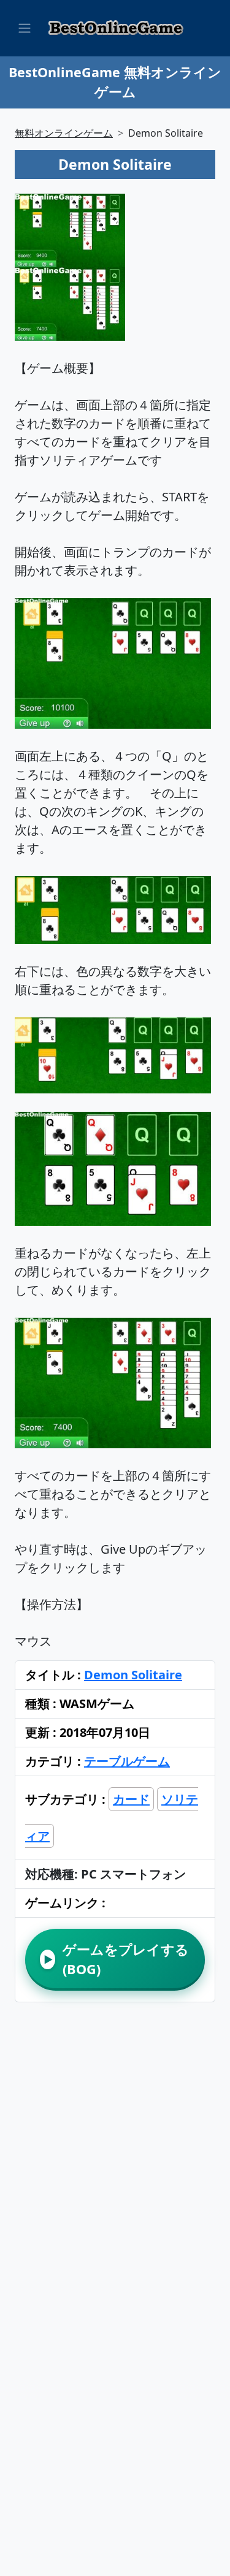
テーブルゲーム (127, 1761)
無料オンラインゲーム (64, 133)
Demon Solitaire (133, 1675)
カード (131, 1799)
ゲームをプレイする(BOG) (116, 1959)
